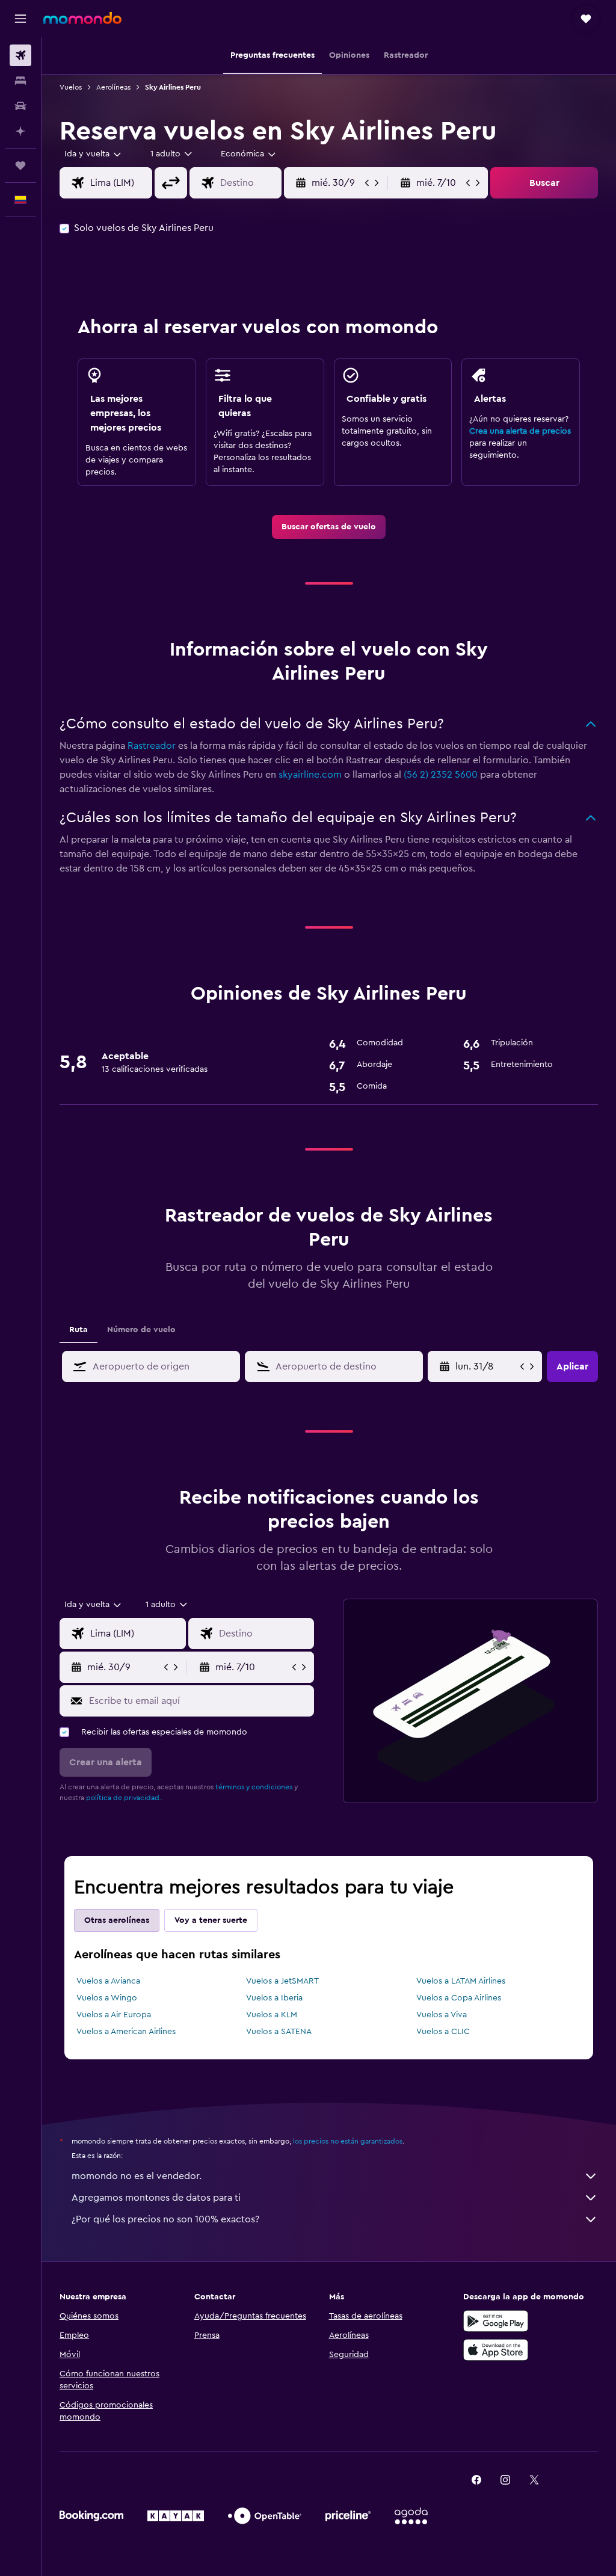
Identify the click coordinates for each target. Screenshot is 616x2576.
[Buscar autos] (20, 106)
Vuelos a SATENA (279, 2032)
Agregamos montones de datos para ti (156, 2198)
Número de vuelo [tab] (141, 1330)
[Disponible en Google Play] (496, 2321)
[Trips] (20, 165)
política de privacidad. (124, 1798)
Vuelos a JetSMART (282, 1981)
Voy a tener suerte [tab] (211, 1920)
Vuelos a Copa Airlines (459, 1998)
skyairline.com (310, 775)
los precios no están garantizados (348, 2141)
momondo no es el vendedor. (137, 2176)
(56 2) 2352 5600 (441, 775)
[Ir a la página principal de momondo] (82, 18)
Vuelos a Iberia (274, 1998)
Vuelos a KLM (272, 2015)
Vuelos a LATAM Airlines (461, 1981)
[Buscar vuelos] (20, 55)
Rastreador (152, 746)
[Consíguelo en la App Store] (496, 2350)
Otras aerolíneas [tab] (117, 1920)
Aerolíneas (113, 87)
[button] (20, 19)
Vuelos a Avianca (108, 1981)
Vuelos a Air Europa (114, 2015)
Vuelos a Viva (442, 2015)
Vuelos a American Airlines (126, 2032)
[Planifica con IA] (20, 131)
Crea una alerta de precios (520, 431)
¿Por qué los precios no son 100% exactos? (165, 2219)
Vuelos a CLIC (443, 2032)
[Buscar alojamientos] (20, 81)
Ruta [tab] (79, 1330)
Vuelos (71, 87)
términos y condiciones (254, 1787)
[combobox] (249, 154)
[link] (329, 527)
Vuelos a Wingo (107, 1998)
